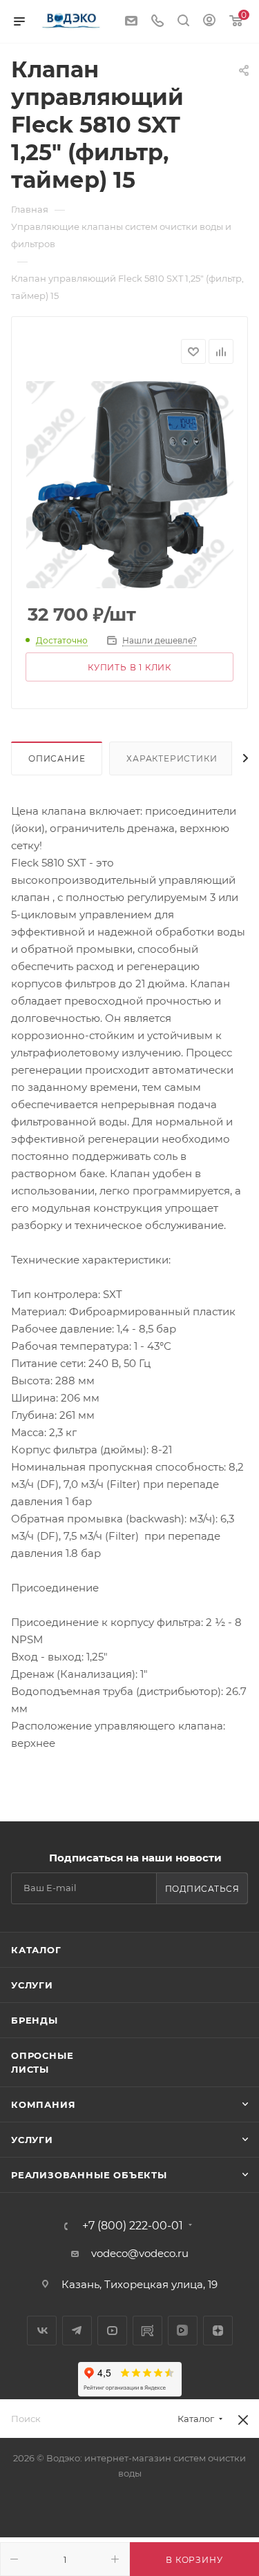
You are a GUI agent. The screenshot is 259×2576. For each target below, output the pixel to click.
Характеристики (172, 758)
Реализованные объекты (89, 2175)
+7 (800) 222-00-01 (133, 2226)
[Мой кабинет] (209, 22)
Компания (43, 2104)
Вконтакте (42, 2331)
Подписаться (202, 1889)
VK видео (183, 2331)
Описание (57, 758)
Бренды (35, 2020)
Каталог (36, 1950)
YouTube (112, 2331)
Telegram (77, 2331)
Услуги (32, 1985)
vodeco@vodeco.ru (140, 2253)
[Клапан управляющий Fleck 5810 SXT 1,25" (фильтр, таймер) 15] (130, 485)
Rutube (147, 2331)
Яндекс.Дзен (218, 2331)
